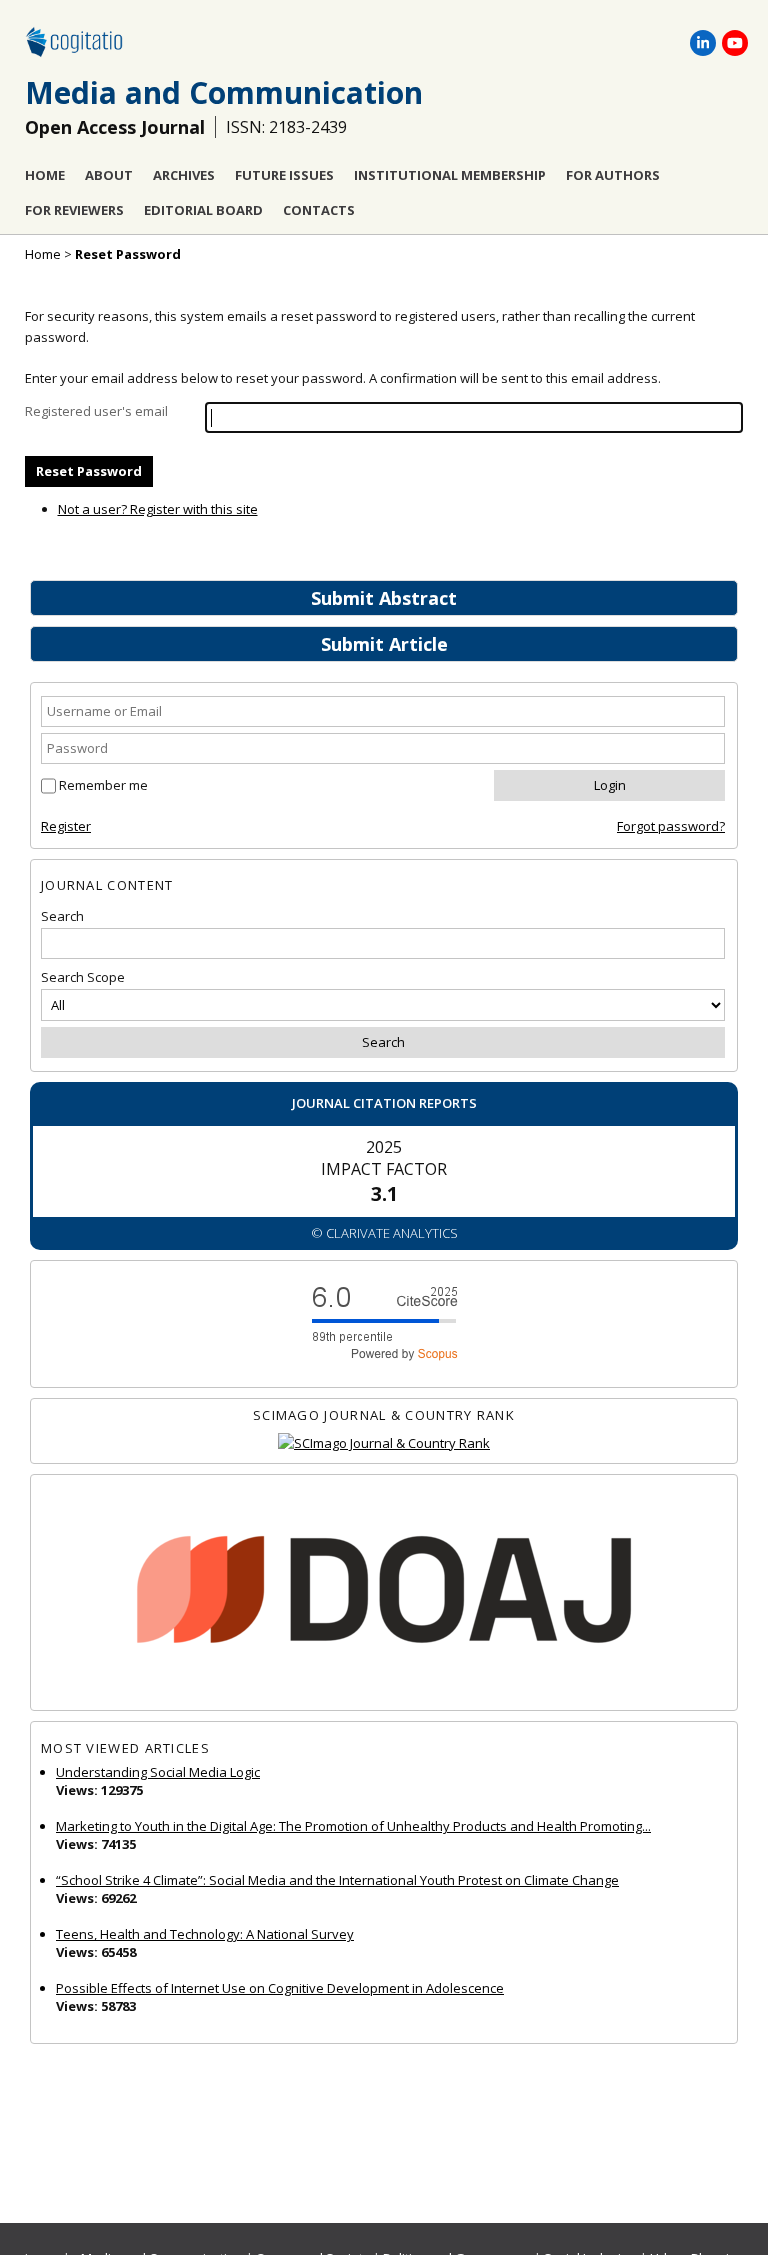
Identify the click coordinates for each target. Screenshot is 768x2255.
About (109, 175)
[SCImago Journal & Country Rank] (384, 1443)
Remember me (103, 785)
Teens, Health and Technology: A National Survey (205, 1934)
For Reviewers (74, 210)
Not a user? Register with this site (158, 509)
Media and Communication (224, 92)
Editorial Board (203, 210)
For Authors (613, 175)
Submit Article (384, 644)
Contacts (319, 210)
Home (45, 175)
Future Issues (284, 175)
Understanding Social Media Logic (158, 1772)
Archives (184, 175)
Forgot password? (671, 826)
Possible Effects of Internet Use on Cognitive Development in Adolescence (280, 1988)
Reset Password (128, 254)
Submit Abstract (384, 598)
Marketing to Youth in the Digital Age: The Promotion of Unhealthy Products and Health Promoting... (353, 1826)
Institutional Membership (450, 175)
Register (66, 826)
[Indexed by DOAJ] (384, 1592)
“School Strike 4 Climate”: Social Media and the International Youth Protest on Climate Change (337, 1880)
